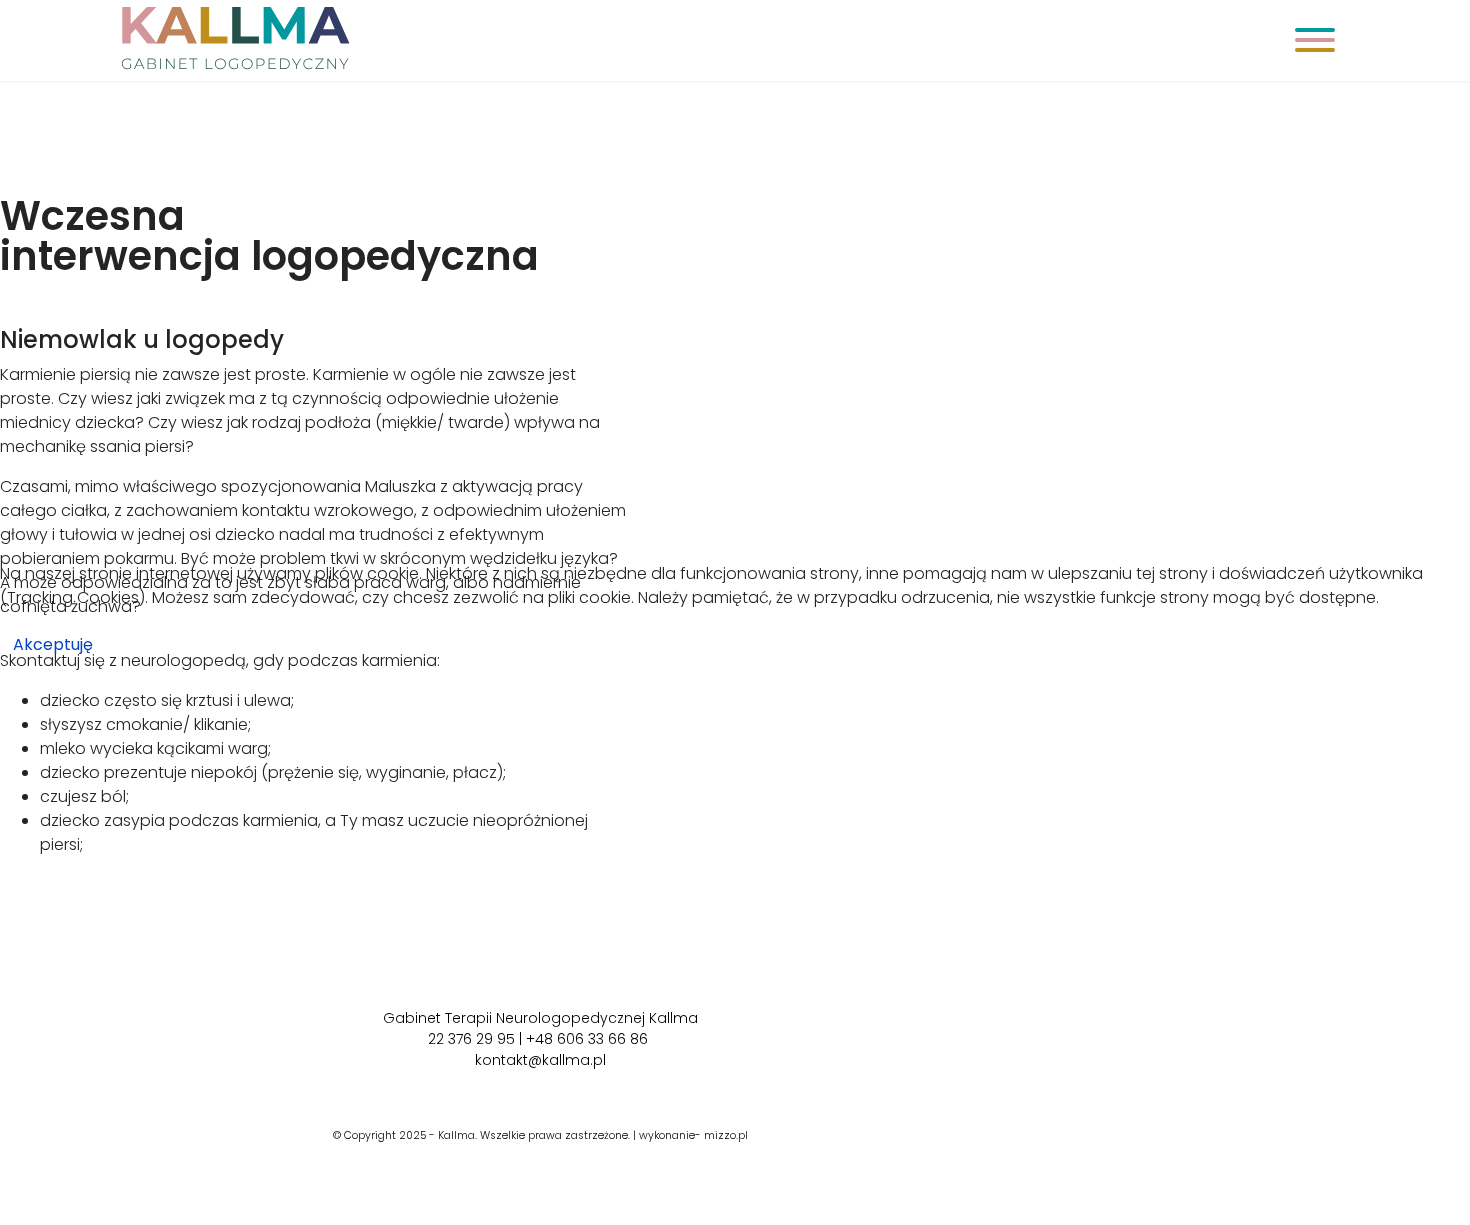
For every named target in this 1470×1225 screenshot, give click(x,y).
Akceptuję (53, 644)
